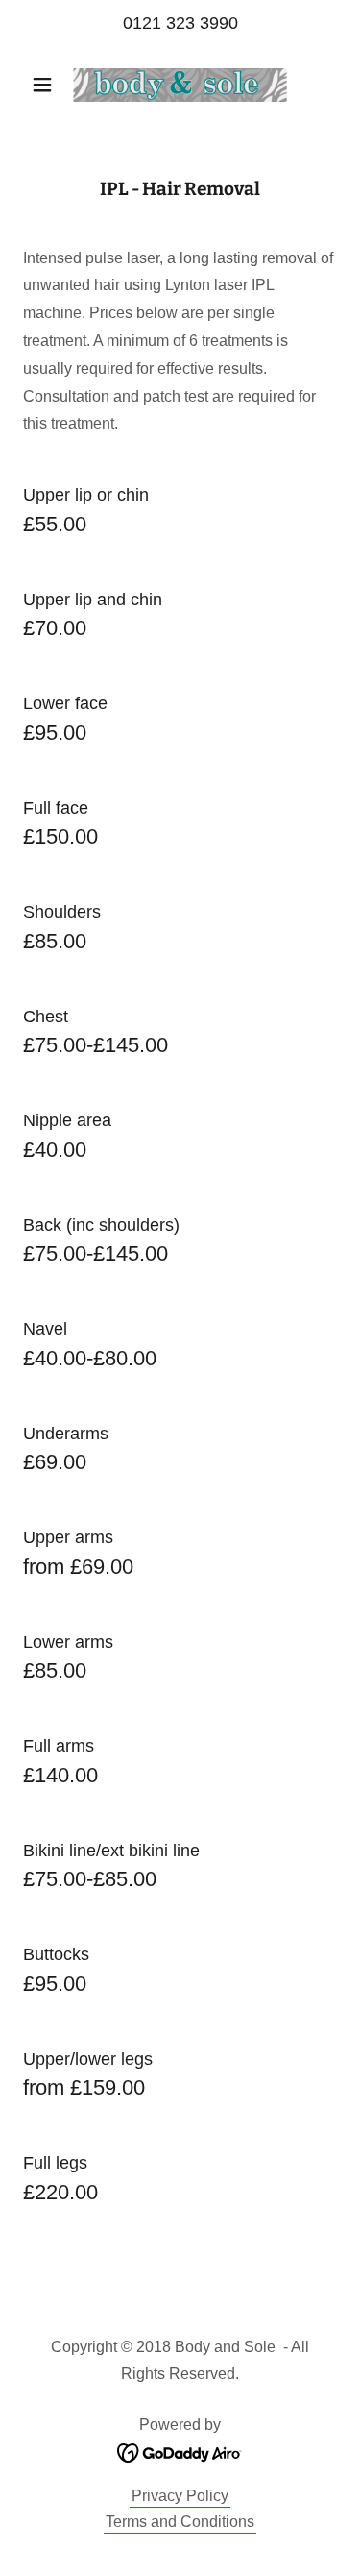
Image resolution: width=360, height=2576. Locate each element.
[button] (47, 85)
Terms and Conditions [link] (180, 2522)
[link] (180, 85)
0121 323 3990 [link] (180, 23)
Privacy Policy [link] (180, 2496)
